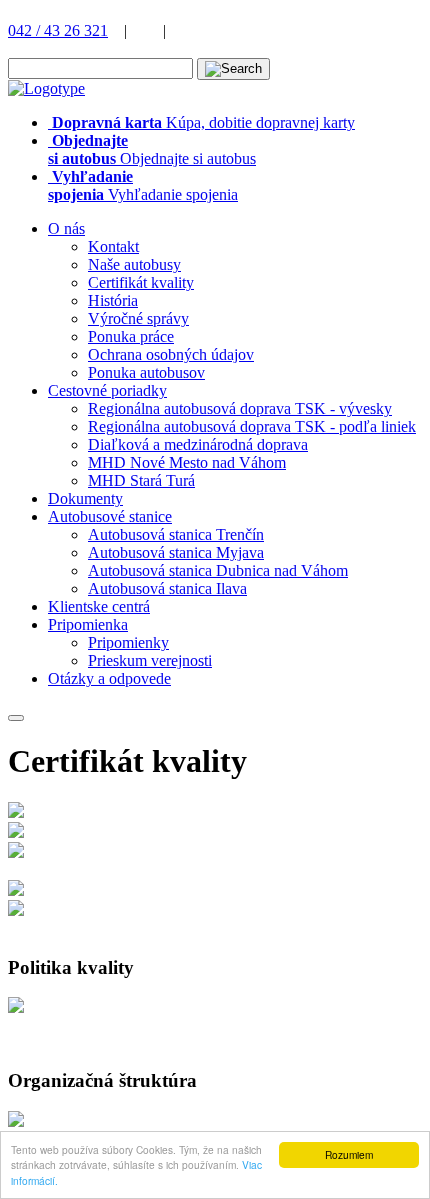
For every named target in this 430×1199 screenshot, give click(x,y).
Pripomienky (128, 642)
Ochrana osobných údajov (171, 354)
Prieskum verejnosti (150, 660)
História (113, 300)
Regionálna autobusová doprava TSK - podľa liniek (252, 426)
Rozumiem (349, 1154)
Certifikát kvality (141, 282)
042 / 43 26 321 (58, 30)
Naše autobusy (134, 264)
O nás (66, 228)
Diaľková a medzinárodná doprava (198, 444)
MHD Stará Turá (141, 480)
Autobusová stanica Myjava (176, 552)
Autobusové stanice (110, 516)
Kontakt (113, 246)
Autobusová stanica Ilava (167, 588)
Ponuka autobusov (146, 372)
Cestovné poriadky (107, 390)
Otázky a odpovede (109, 678)
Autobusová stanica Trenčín (176, 534)
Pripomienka (88, 624)
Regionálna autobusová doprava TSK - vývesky (240, 408)
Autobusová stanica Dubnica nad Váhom (218, 570)
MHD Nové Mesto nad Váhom (187, 462)
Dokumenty (85, 498)
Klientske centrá (99, 606)
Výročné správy (138, 318)
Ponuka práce (131, 336)
